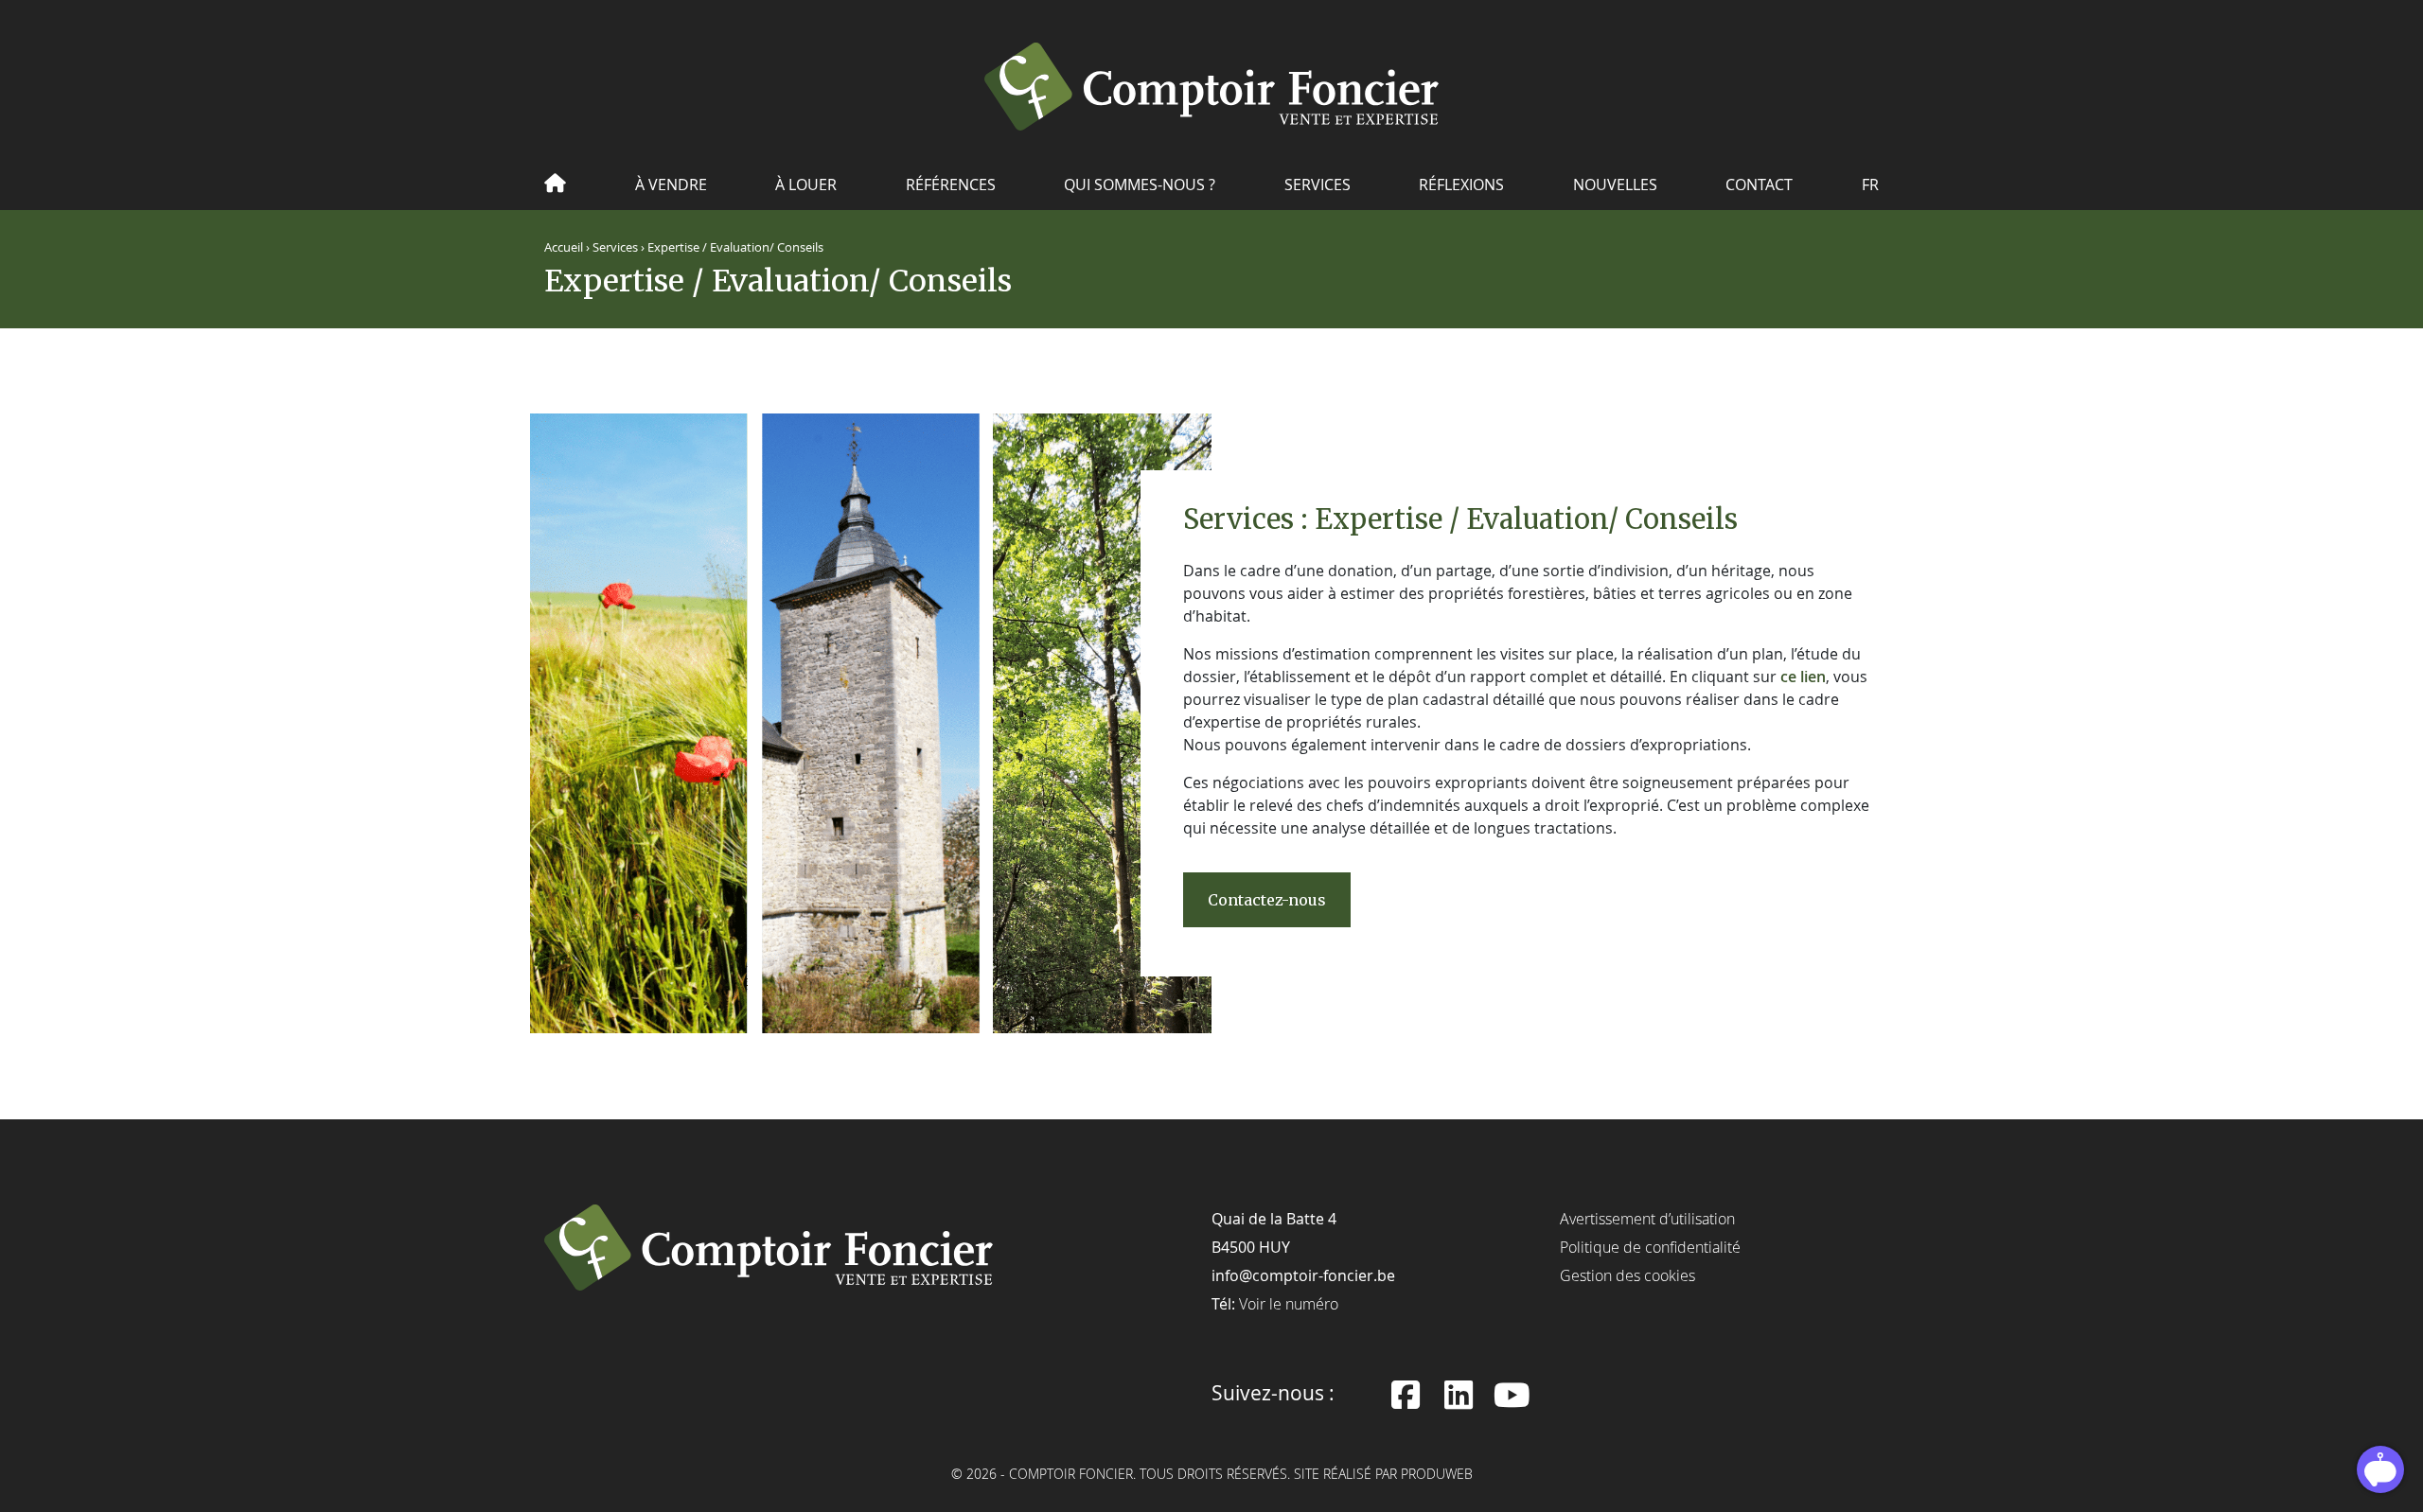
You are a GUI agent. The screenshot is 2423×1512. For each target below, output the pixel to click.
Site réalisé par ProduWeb (1383, 1475)
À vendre (671, 185)
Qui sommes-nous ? (1140, 185)
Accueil (564, 247)
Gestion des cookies (1627, 1275)
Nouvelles (1615, 185)
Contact (1759, 185)
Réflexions (1461, 185)
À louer (806, 185)
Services (1318, 185)
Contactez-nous (1267, 900)
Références (951, 185)
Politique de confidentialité (1650, 1247)
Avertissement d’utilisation (1647, 1219)
